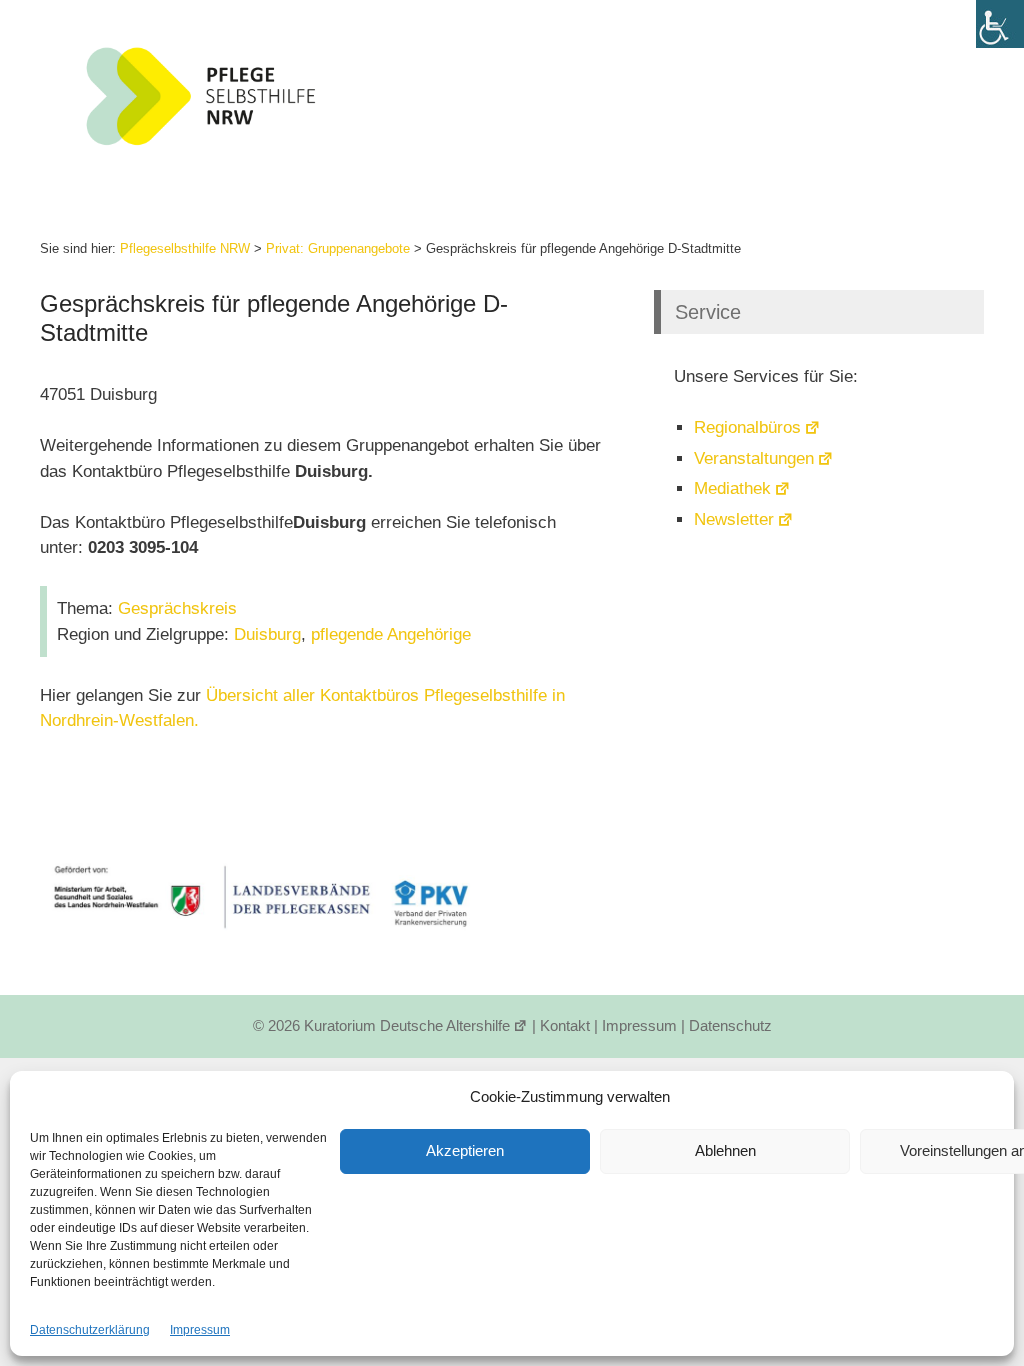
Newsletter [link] (734, 519)
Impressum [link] (200, 1330)
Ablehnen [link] (725, 1150)
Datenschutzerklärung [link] (90, 1330)
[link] (1000, 24)
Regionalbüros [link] (747, 427)
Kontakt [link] (565, 1025)
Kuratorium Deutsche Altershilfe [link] (407, 1025)
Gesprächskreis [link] (177, 608)
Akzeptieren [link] (465, 1150)
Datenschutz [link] (730, 1025)
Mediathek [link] (732, 488)
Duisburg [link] (267, 634)
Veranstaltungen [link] (754, 458)
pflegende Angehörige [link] (391, 634)
